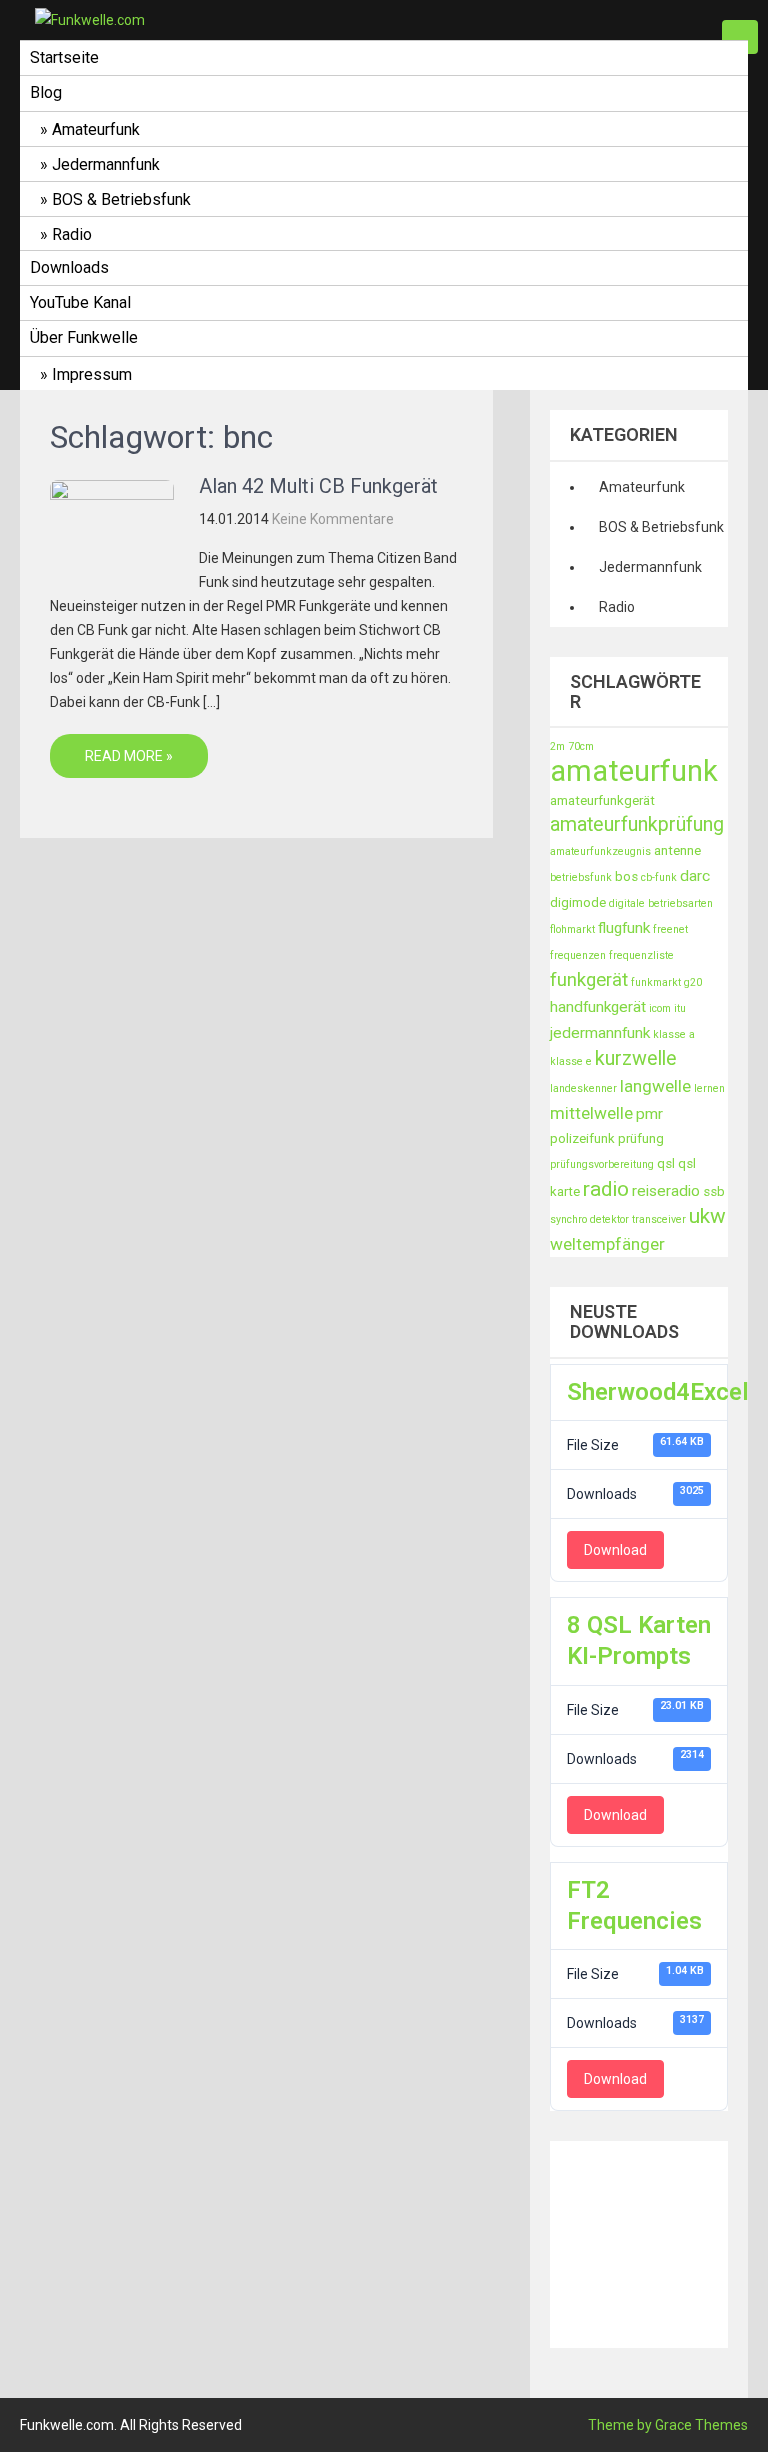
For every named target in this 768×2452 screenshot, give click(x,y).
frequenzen (578, 955)
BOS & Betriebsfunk (121, 199)
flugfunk (624, 928)
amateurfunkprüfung (637, 824)
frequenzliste (641, 955)
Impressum (92, 374)
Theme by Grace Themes (668, 2425)
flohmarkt (572, 929)
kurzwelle (636, 1058)
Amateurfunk (96, 129)
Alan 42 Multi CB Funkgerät (318, 486)
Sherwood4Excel (658, 1392)
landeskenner (583, 1088)
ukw (707, 1216)
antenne (677, 850)
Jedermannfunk (106, 164)
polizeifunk (582, 1138)
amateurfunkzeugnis (600, 851)
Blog (46, 92)
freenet (670, 929)
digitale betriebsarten (661, 903)
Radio (72, 234)
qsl (666, 1163)
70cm (581, 746)
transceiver (659, 1219)
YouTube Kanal (80, 302)
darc (695, 876)
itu (680, 1008)
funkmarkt (656, 982)
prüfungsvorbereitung (602, 1164)
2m (557, 746)
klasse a (674, 1034)
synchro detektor (589, 1219)
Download (615, 1550)
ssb (714, 1191)
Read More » (129, 756)
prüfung (641, 1138)
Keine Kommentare (333, 519)
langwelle (655, 1086)
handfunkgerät (598, 1007)
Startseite (64, 57)
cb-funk (659, 877)
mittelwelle (591, 1113)
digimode (578, 902)
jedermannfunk (600, 1033)
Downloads (69, 267)
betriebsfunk (581, 877)
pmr (649, 1114)
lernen (709, 1088)
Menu (740, 37)
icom (660, 1008)
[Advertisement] (659, 2241)
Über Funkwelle (84, 337)
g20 (693, 982)
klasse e (571, 1061)
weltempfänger (607, 1244)
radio (606, 1189)
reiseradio (666, 1191)
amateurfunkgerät (602, 800)
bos (626, 876)
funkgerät (589, 980)
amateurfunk (634, 771)
